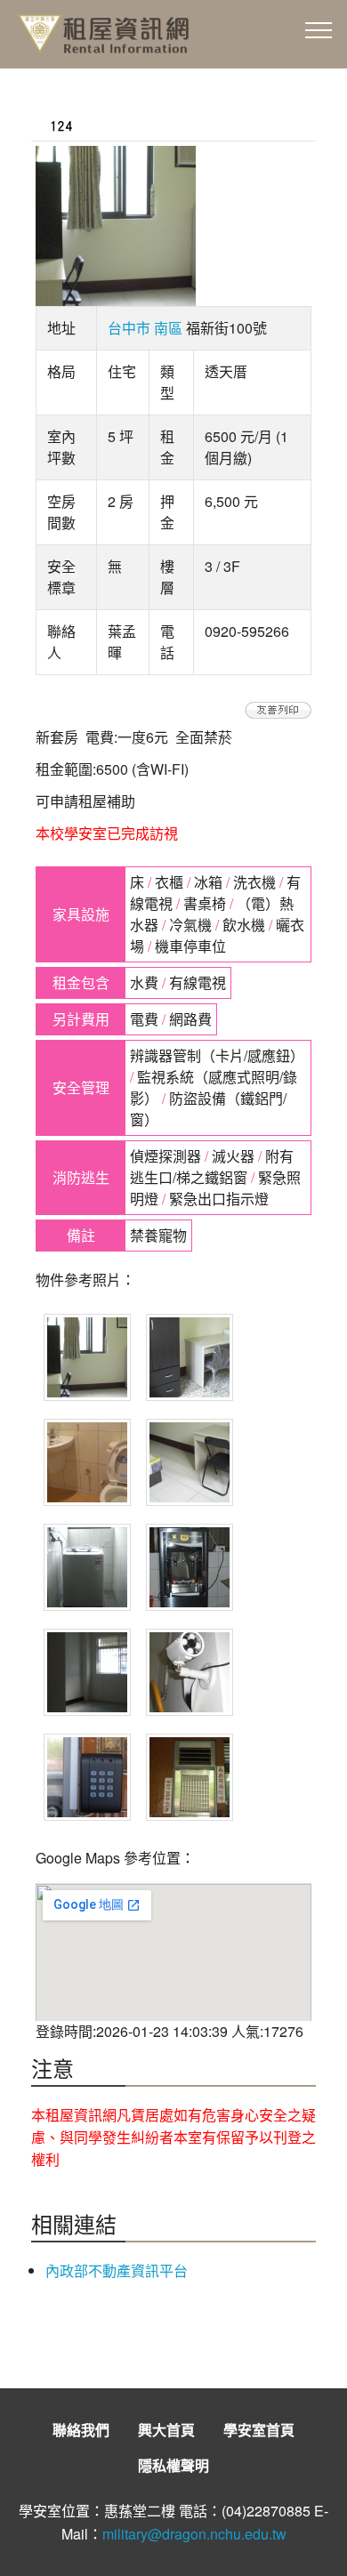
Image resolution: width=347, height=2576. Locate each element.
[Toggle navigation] (319, 29)
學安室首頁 (259, 2430)
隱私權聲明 (173, 2465)
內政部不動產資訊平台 (117, 2270)
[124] (278, 708)
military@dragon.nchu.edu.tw (194, 2534)
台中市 (129, 328)
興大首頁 (166, 2430)
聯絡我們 (81, 2430)
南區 (168, 328)
